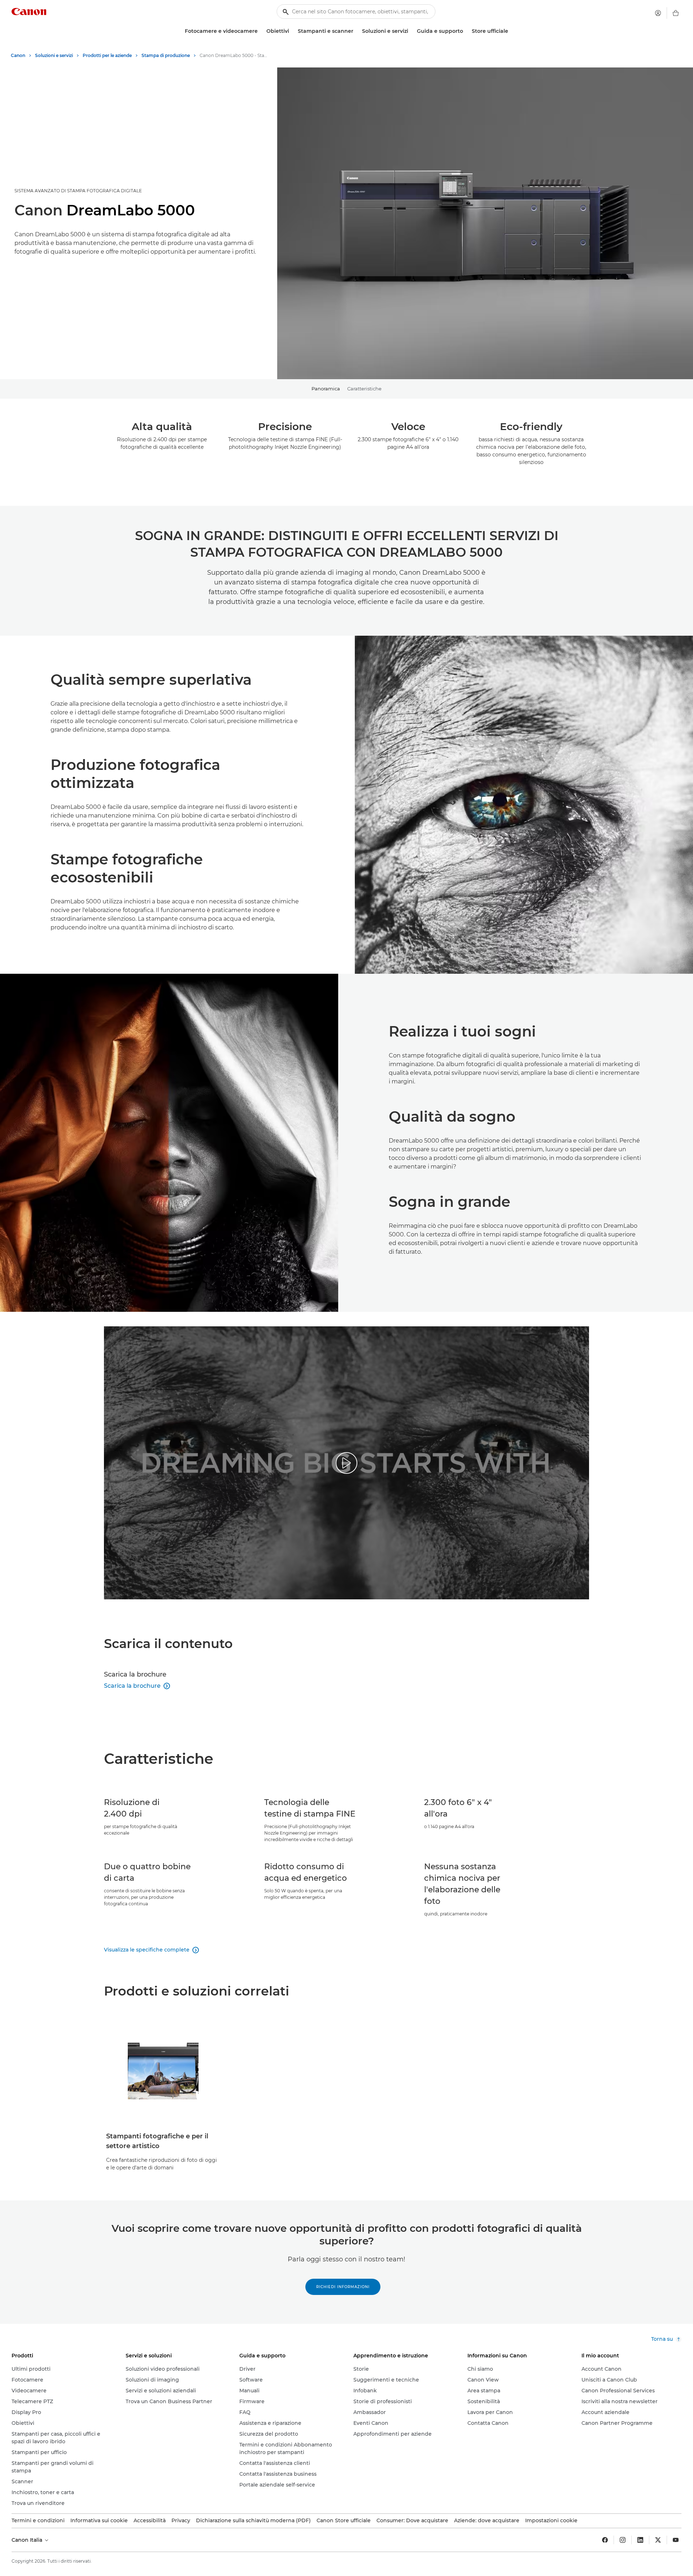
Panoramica (326, 389)
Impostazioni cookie (551, 2520)
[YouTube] (676, 2540)
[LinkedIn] (640, 2540)
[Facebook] (605, 2540)
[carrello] (676, 13)
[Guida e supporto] (466, 31)
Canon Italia (28, 2540)
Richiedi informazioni (343, 2287)
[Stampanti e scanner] (356, 31)
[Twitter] (658, 2540)
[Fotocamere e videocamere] (261, 31)
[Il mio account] (658, 13)
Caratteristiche (364, 389)
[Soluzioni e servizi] (411, 31)
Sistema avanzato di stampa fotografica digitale (78, 191)
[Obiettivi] (292, 31)
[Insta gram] (623, 2540)
